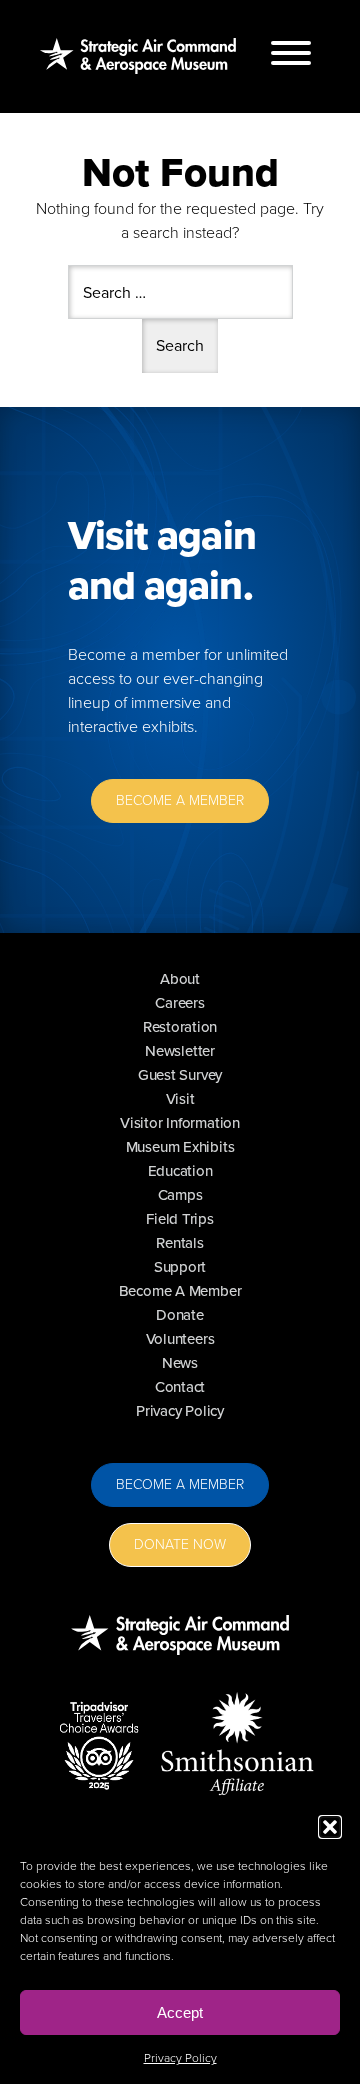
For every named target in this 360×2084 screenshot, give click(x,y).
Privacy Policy (180, 2058)
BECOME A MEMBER (180, 800)
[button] (330, 1827)
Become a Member (180, 1484)
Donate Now (180, 1544)
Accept (180, 2012)
